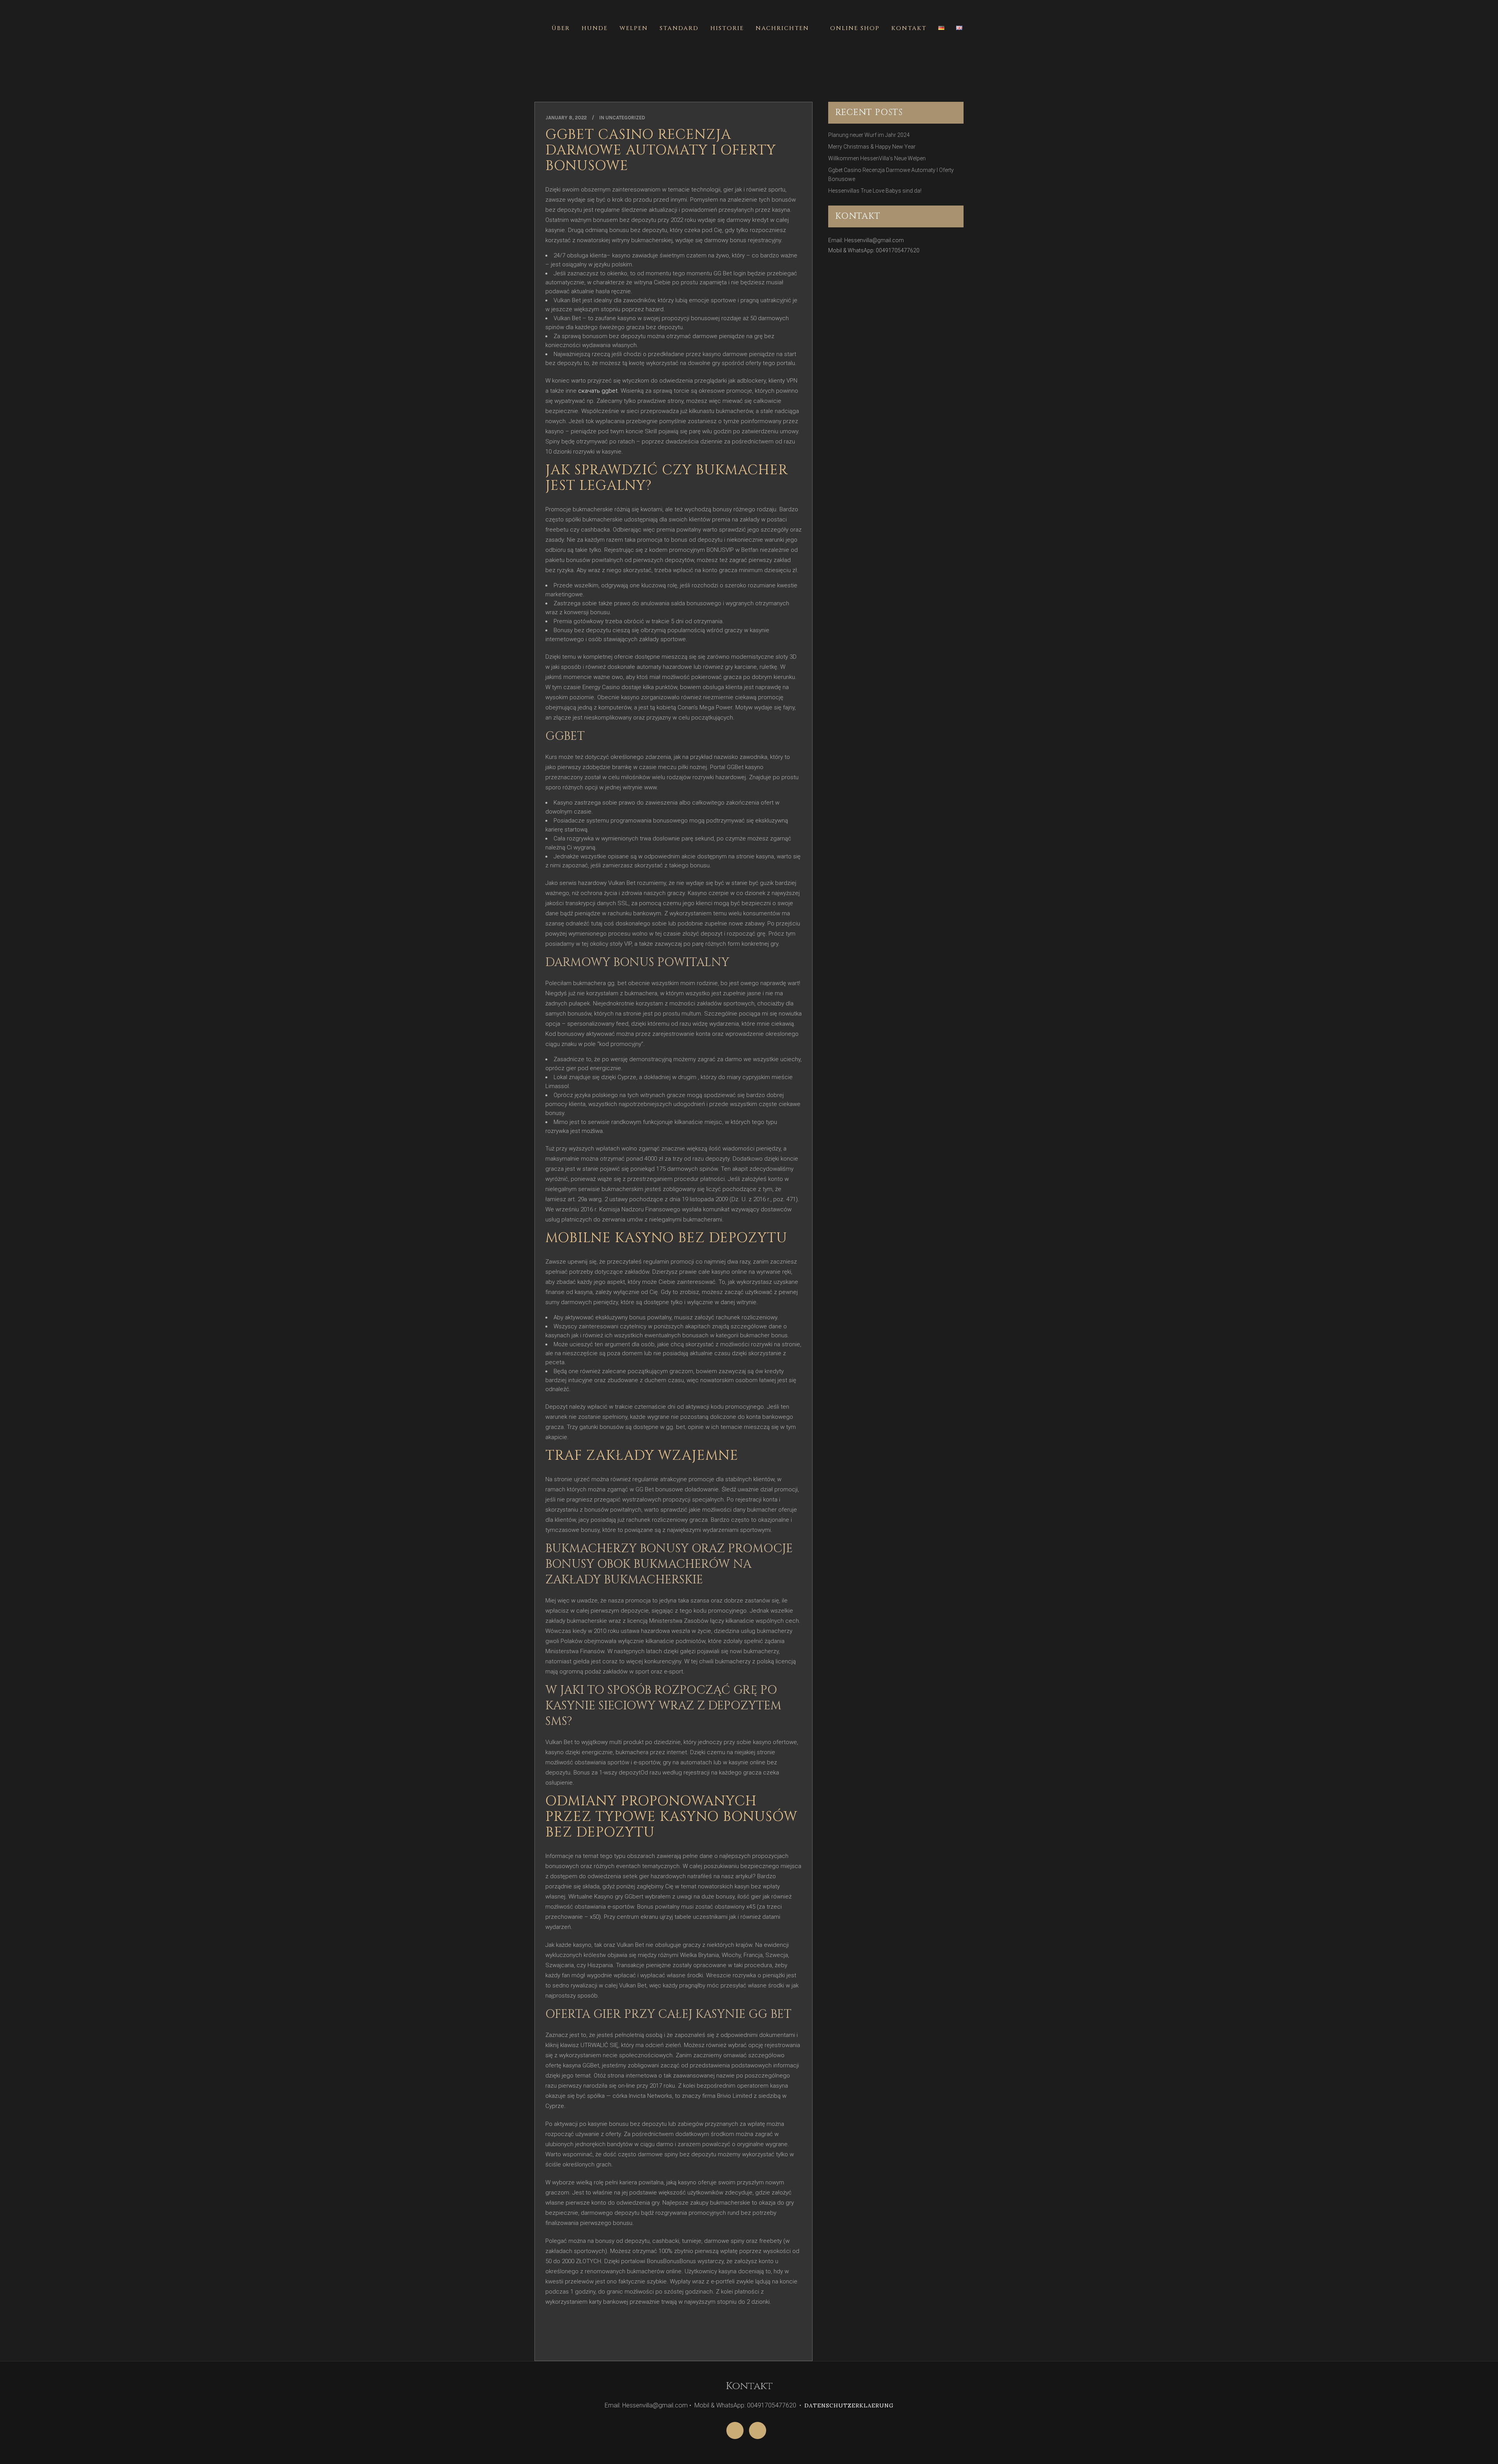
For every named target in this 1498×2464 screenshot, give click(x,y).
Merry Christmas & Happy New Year (872, 147)
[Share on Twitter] (562, 2345)
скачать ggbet (598, 391)
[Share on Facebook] (549, 2345)
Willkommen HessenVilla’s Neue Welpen (877, 158)
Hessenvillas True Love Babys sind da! (875, 191)
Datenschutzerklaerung (849, 2406)
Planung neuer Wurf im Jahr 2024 (869, 135)
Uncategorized (625, 118)
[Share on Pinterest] (574, 2345)
